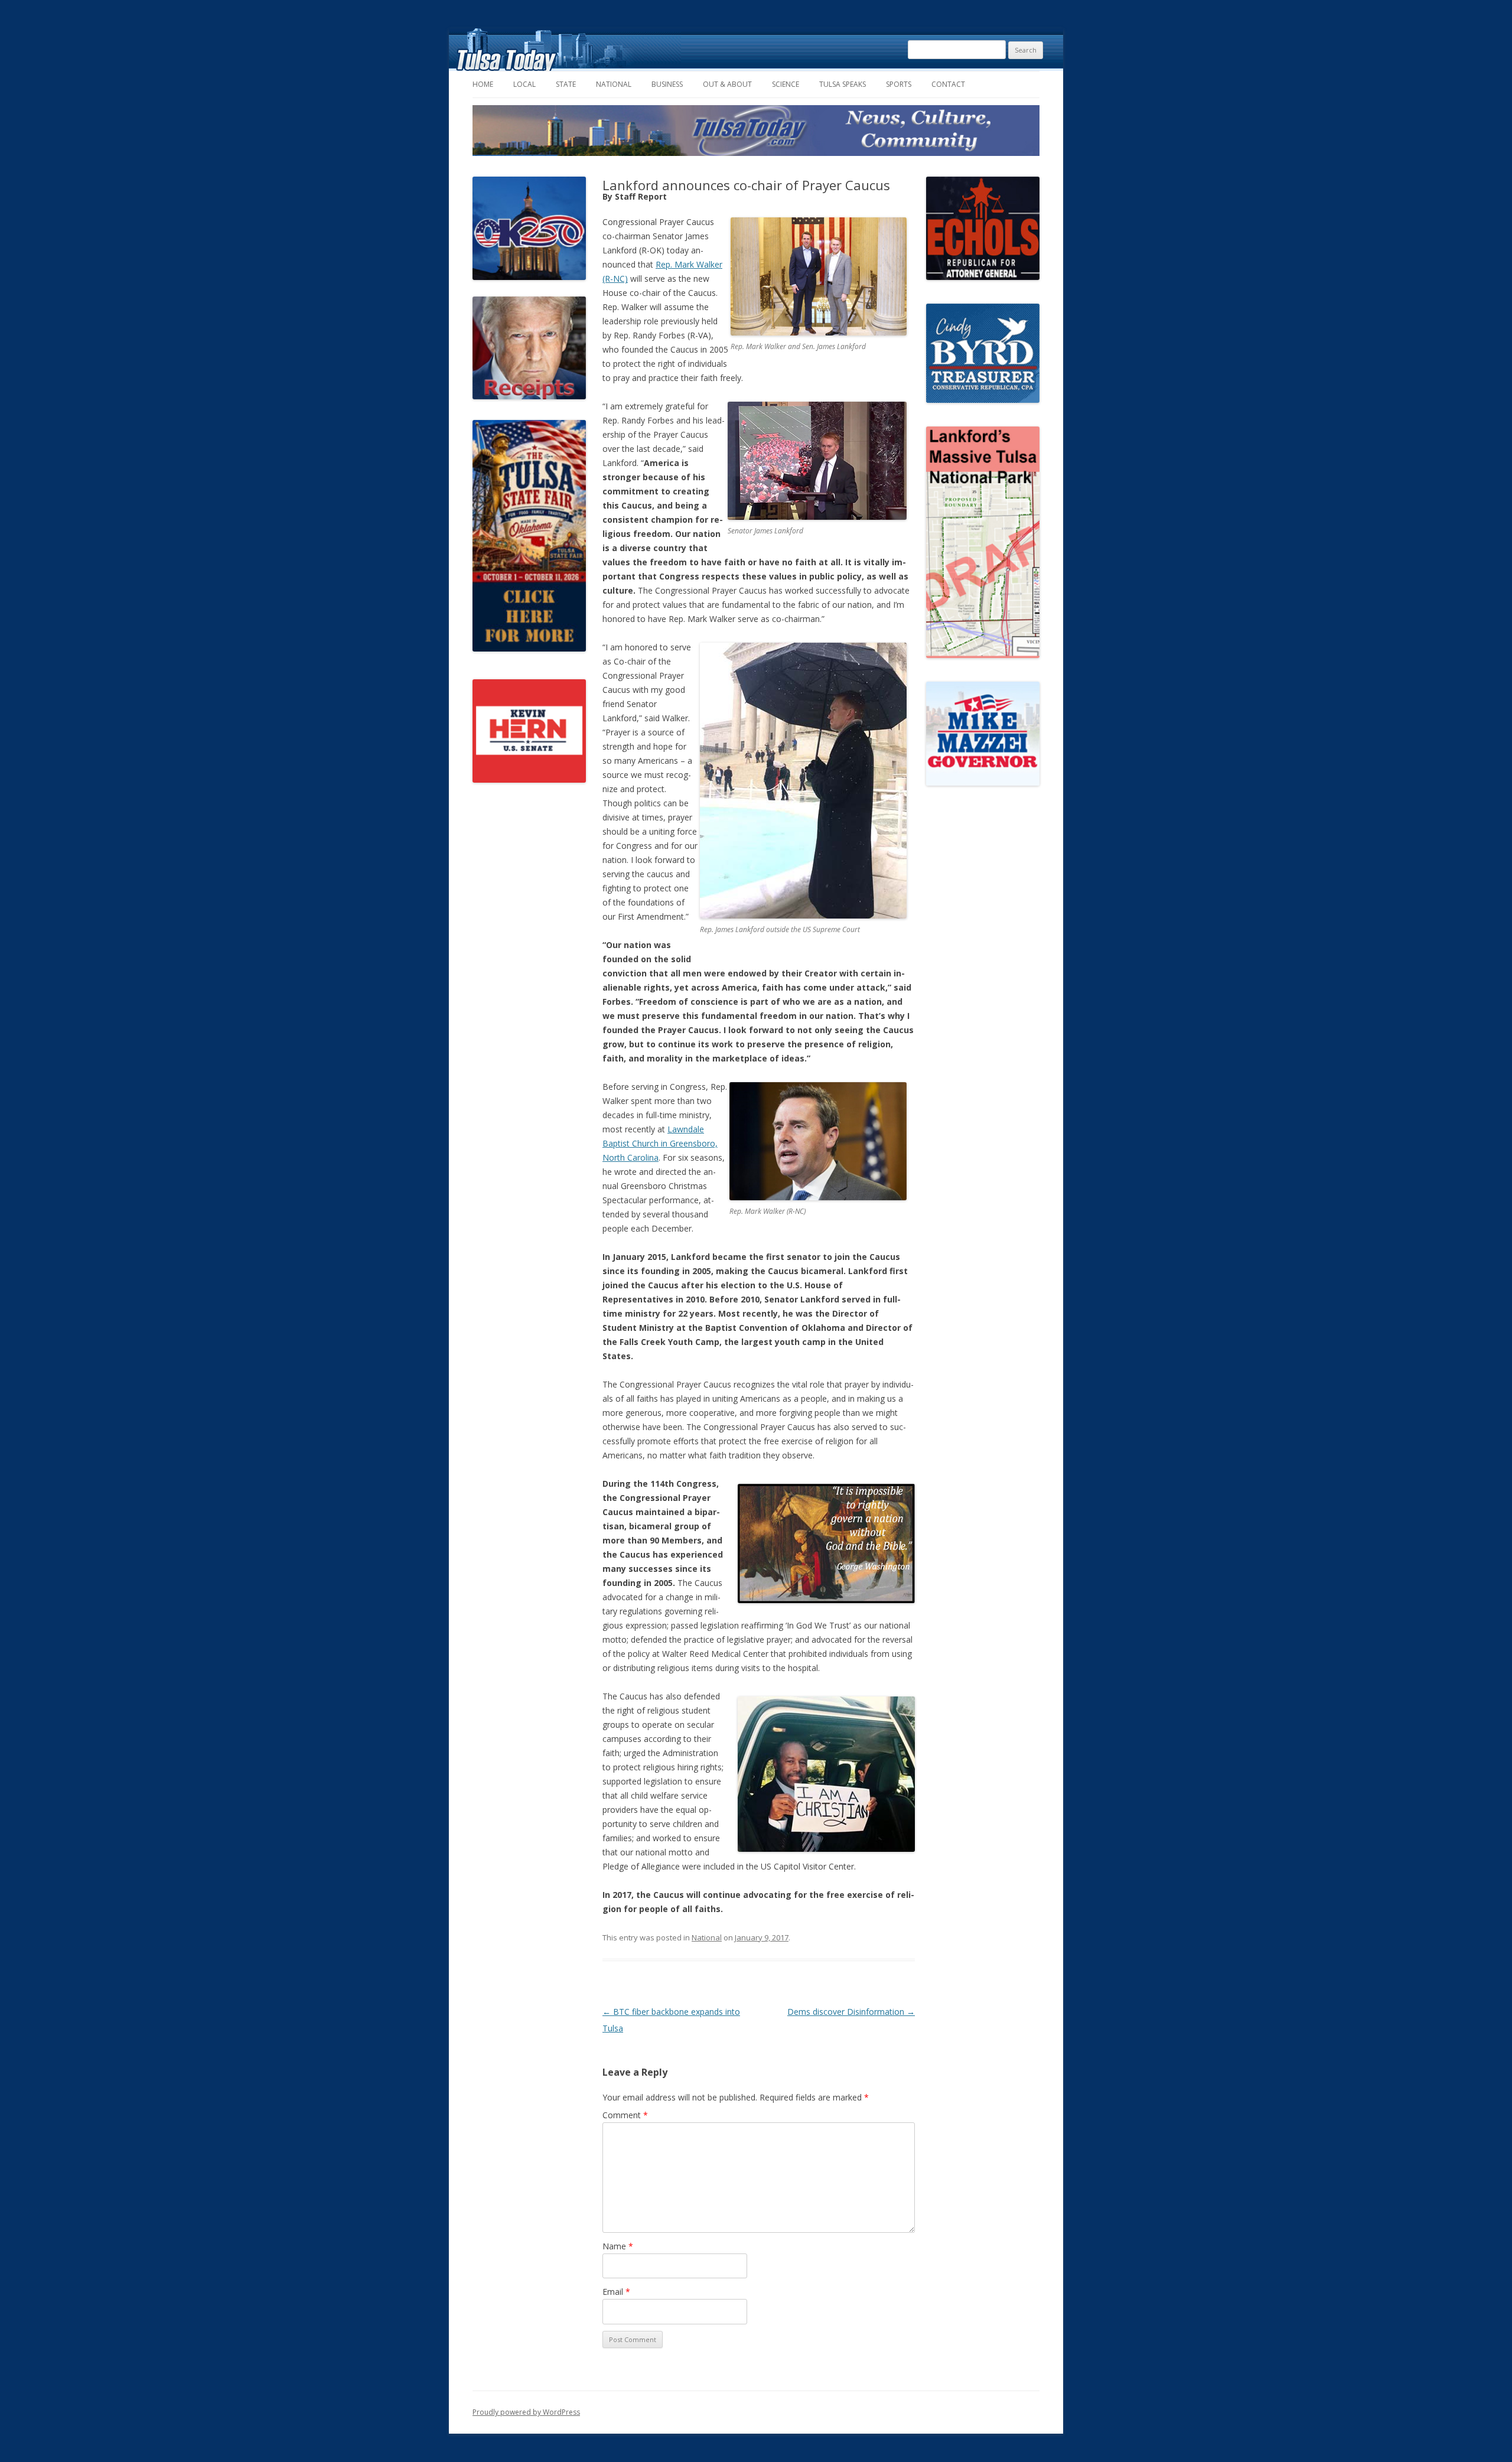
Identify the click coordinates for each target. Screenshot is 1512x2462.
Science (786, 84)
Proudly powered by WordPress (526, 2412)
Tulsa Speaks (843, 84)
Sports (899, 84)
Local (524, 84)
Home (483, 84)
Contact (948, 84)
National (614, 84)
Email (616, 2292)
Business (667, 84)
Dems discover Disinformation (851, 2012)
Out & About (727, 84)
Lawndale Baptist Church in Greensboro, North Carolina (660, 1143)
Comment (625, 2115)
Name (618, 2246)
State (566, 84)
